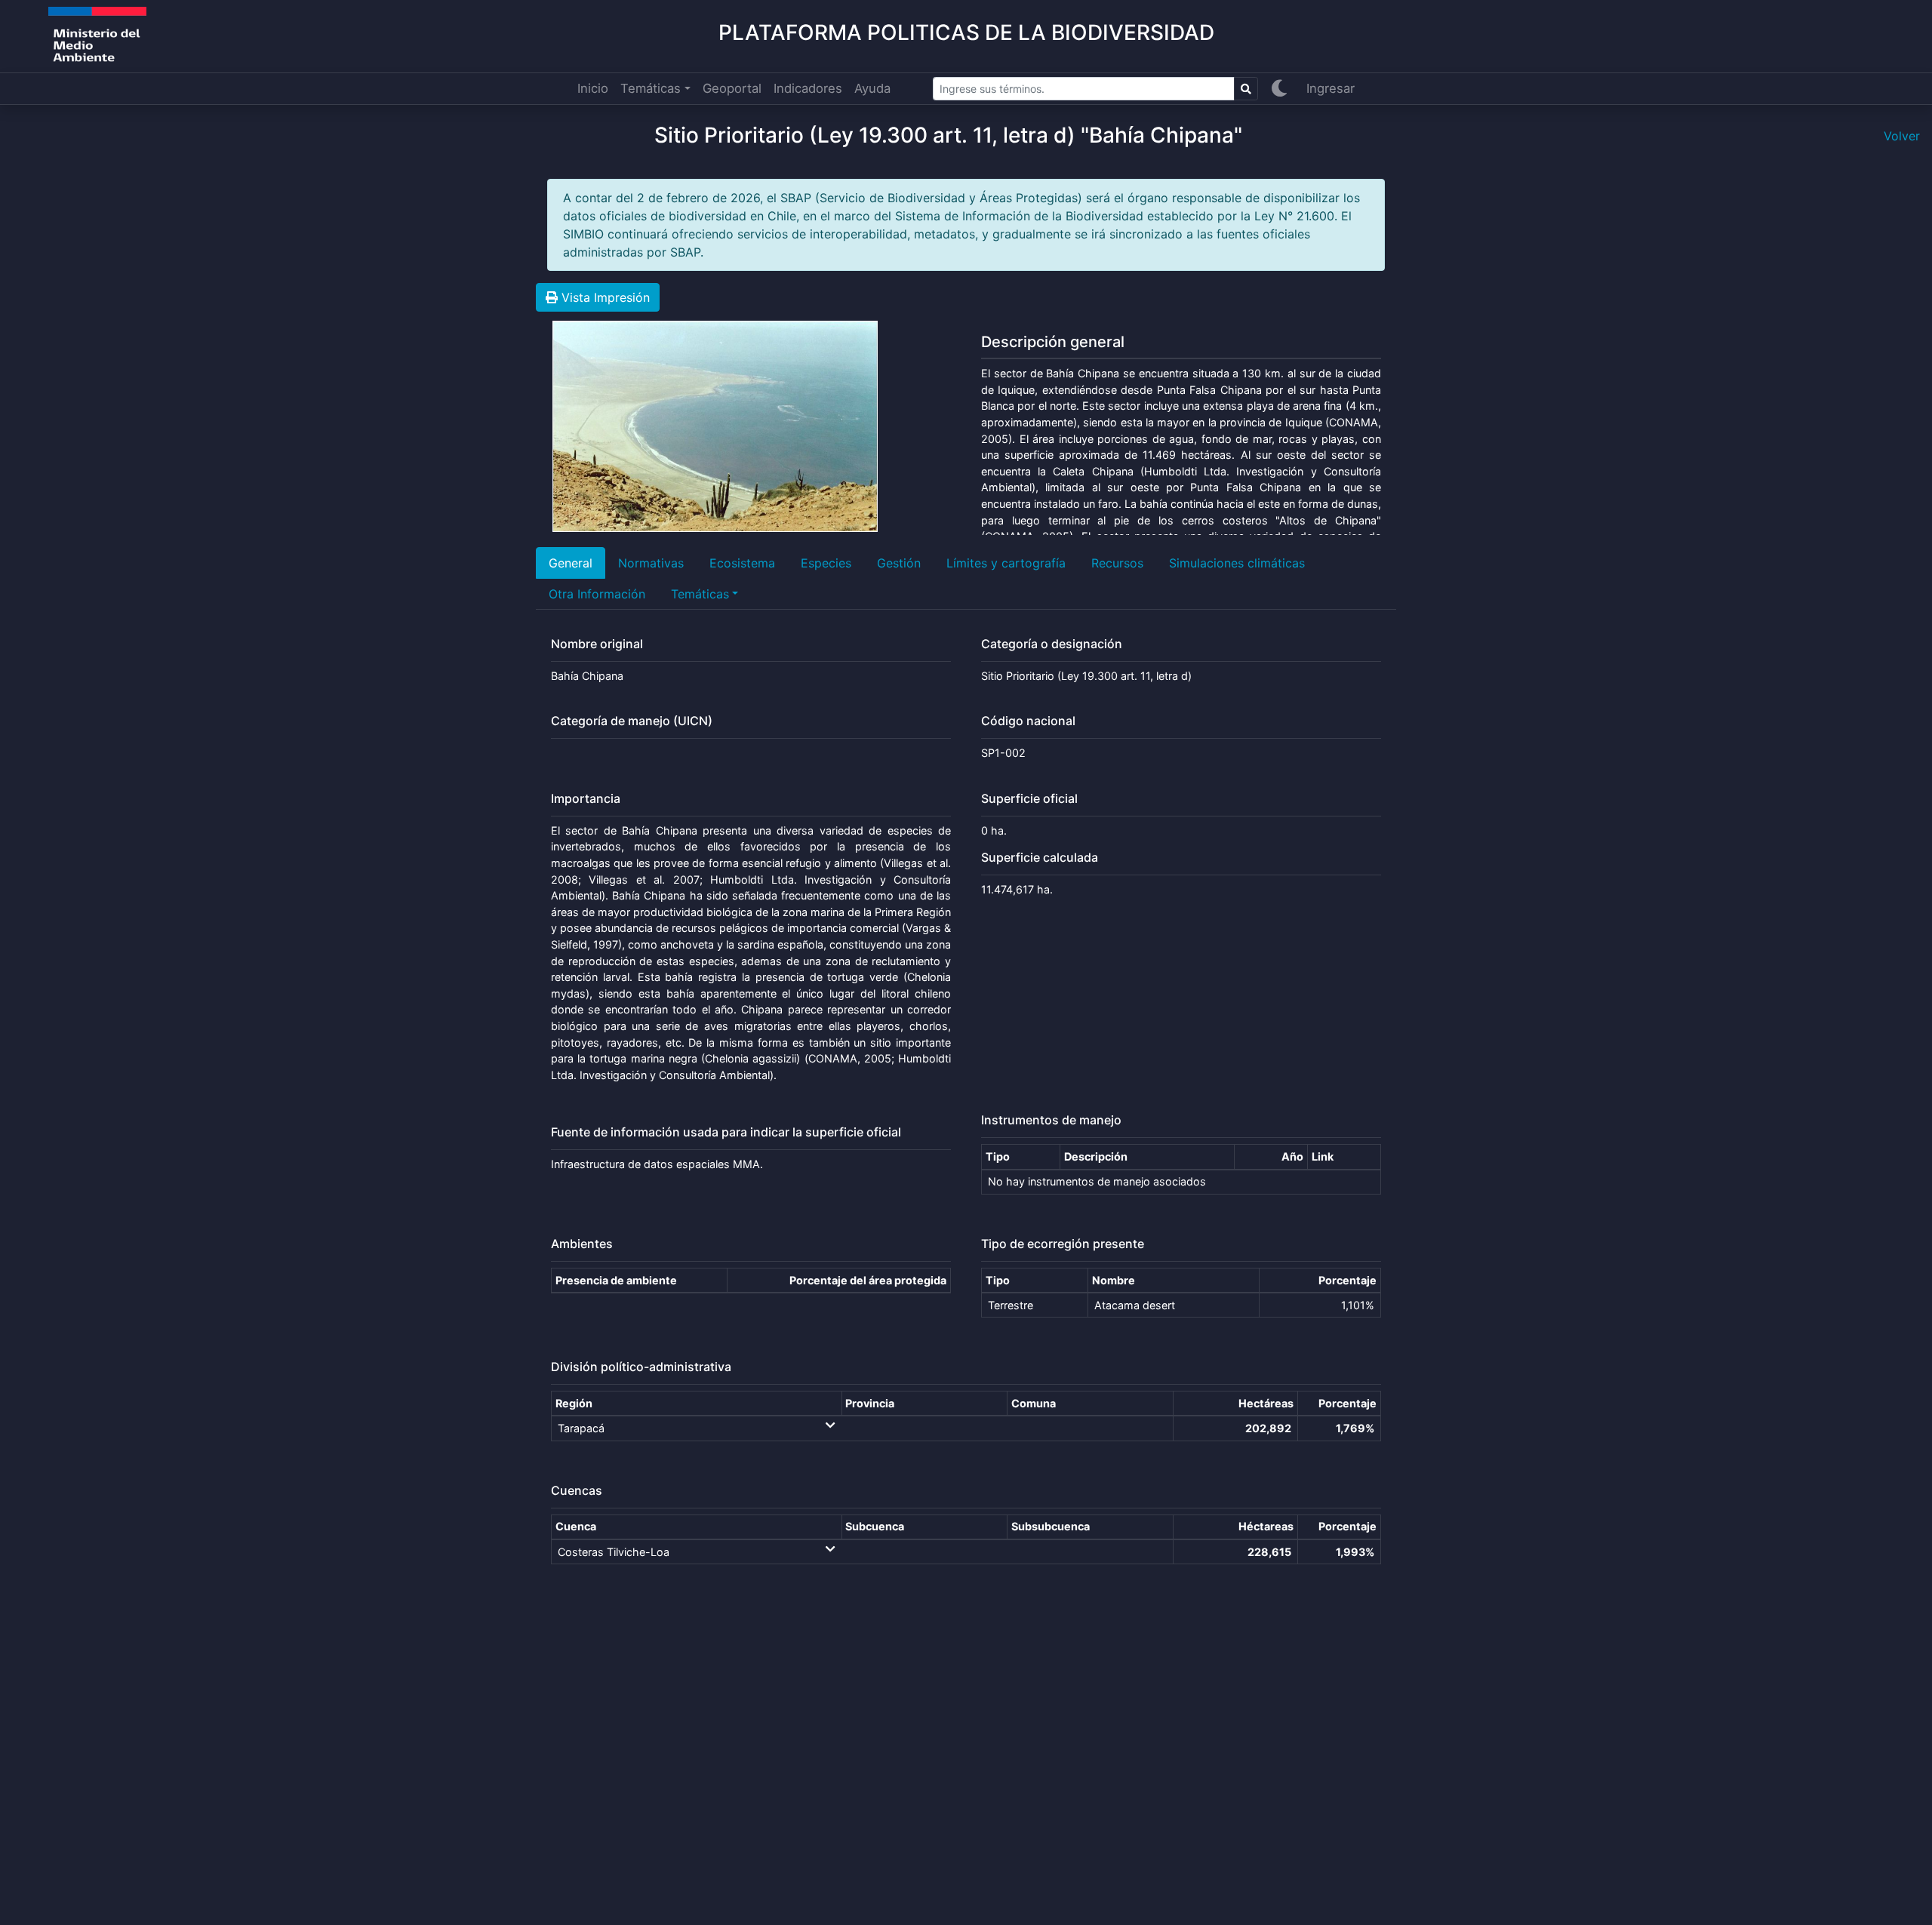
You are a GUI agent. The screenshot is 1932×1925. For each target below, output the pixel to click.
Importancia (586, 799)
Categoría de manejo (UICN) (632, 721)
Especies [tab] (826, 563)
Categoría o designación (1052, 644)
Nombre (1114, 1280)
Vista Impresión (604, 297)
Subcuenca (875, 1526)
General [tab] (571, 563)
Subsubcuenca (1051, 1526)
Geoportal (732, 88)
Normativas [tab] (651, 563)
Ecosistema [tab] (742, 563)
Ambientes (582, 1244)
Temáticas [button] (651, 88)
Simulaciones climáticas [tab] (1237, 563)
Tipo (998, 1156)
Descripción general (1053, 342)
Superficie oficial (1029, 799)
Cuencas (577, 1491)
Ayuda (872, 88)
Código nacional (1028, 721)
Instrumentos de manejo (1051, 1120)
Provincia (870, 1403)
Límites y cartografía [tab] (1006, 563)
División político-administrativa (641, 1367)
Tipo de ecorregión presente (1063, 1244)
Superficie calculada (1040, 858)
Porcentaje (1347, 1280)
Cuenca (576, 1526)
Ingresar (1331, 88)
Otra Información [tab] (597, 594)
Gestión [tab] (899, 563)
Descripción (1096, 1156)
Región (574, 1403)
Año (1292, 1156)
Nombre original (597, 644)
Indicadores (808, 88)
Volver (1902, 136)
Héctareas (1266, 1526)
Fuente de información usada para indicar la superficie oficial (726, 1132)
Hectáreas (1266, 1403)
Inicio (593, 88)
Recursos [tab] (1117, 563)
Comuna (1034, 1403)
